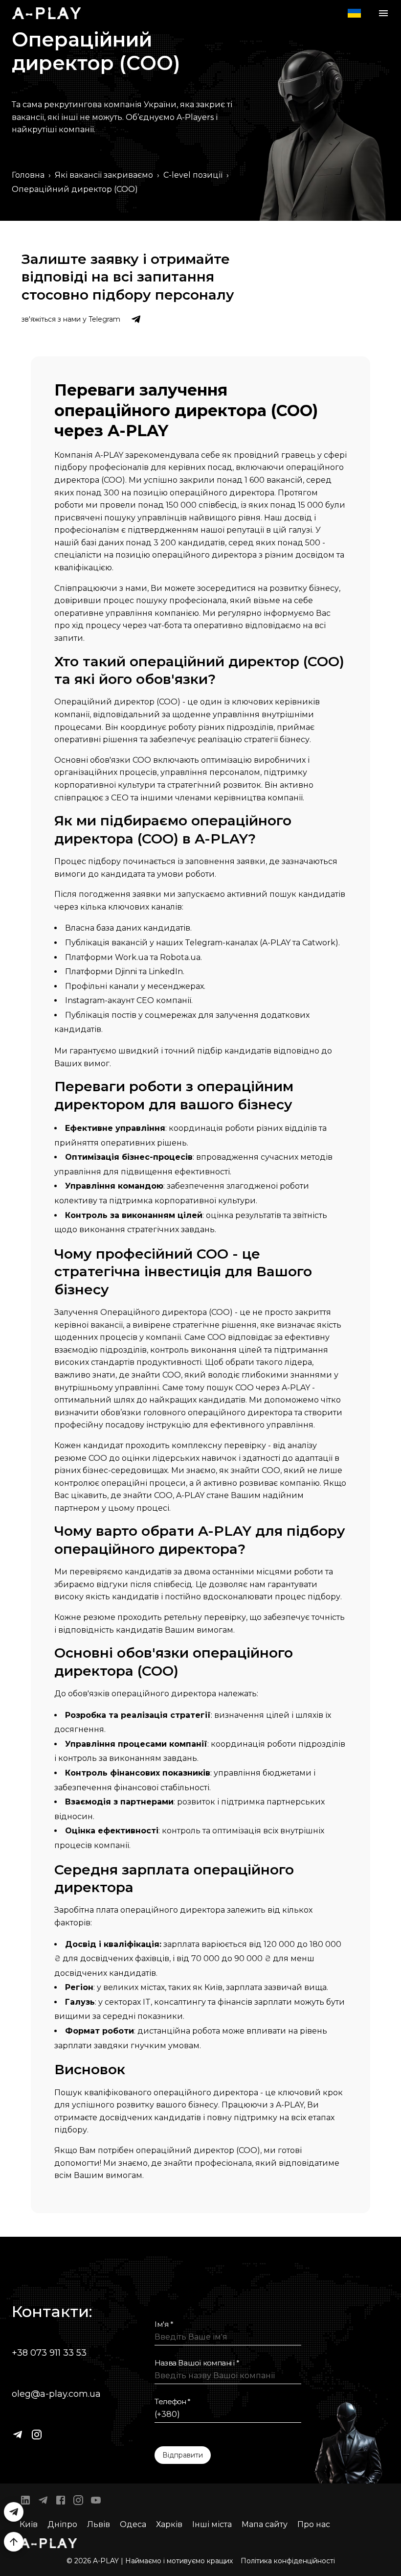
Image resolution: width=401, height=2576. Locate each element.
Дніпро (62, 2524)
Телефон (173, 2402)
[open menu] (383, 13)
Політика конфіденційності (288, 2561)
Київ (29, 2524)
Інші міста (212, 2524)
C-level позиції (193, 175)
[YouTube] (96, 2502)
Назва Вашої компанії (197, 2363)
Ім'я (164, 2324)
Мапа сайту (265, 2524)
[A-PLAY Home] (46, 13)
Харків (169, 2524)
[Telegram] (18, 2435)
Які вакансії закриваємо (104, 175)
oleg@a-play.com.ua (56, 2394)
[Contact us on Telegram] (136, 319)
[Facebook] (61, 2502)
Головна (28, 175)
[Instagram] (37, 2435)
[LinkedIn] (25, 2502)
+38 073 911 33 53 (49, 2353)
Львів (99, 2524)
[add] (14, 2542)
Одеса (133, 2524)
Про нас (314, 2524)
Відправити (183, 2455)
